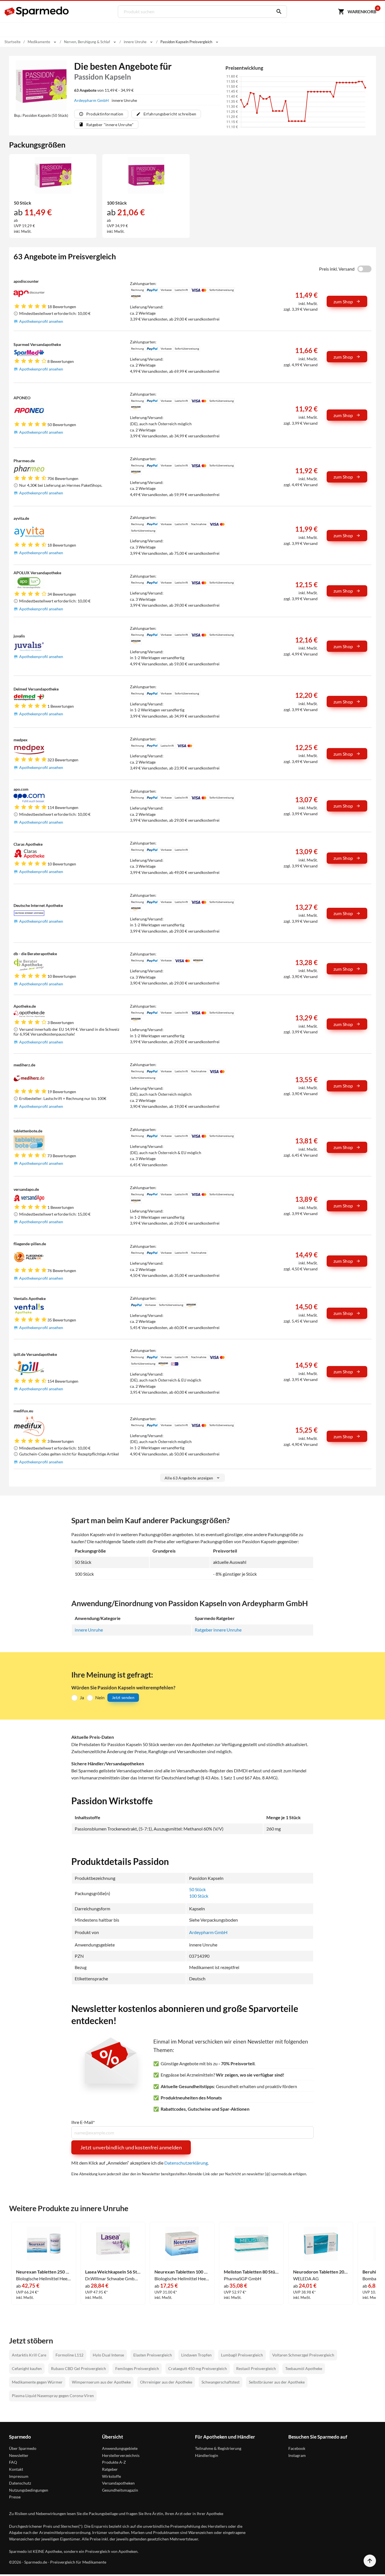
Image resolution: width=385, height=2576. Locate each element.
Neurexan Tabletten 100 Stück (182, 2272)
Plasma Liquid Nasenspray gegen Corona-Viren (53, 2396)
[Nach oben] (370, 2561)
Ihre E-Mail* (83, 2122)
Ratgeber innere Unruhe (218, 1630)
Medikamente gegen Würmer (37, 2382)
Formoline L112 (69, 2355)
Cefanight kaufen (27, 2368)
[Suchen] (278, 12)
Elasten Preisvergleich (153, 2355)
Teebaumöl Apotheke (304, 2368)
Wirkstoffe (111, 2476)
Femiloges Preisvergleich (137, 2368)
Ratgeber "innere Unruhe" (110, 125)
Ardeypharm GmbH (92, 100)
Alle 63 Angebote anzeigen (189, 1478)
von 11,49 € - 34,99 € (104, 90)
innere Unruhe (89, 1630)
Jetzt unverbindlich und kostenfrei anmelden (131, 2147)
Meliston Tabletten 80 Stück (251, 2272)
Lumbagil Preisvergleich (242, 2355)
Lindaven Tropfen (196, 2355)
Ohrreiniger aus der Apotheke (166, 2382)
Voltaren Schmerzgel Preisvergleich (303, 2355)
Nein (100, 1697)
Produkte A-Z (114, 2462)
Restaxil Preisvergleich (256, 2368)
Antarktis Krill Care (29, 2355)
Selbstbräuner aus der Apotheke (277, 2382)
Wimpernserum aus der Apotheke (101, 2382)
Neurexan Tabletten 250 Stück (44, 2272)
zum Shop (343, 302)
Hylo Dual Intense (108, 2355)
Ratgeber (110, 2469)
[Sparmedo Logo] (37, 12)
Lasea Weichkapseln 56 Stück (113, 2272)
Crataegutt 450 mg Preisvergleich (198, 2368)
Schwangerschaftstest (221, 2382)
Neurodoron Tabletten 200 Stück (321, 2272)
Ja (82, 1697)
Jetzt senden (123, 1697)
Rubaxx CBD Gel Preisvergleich (78, 2368)
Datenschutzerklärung (186, 2163)
